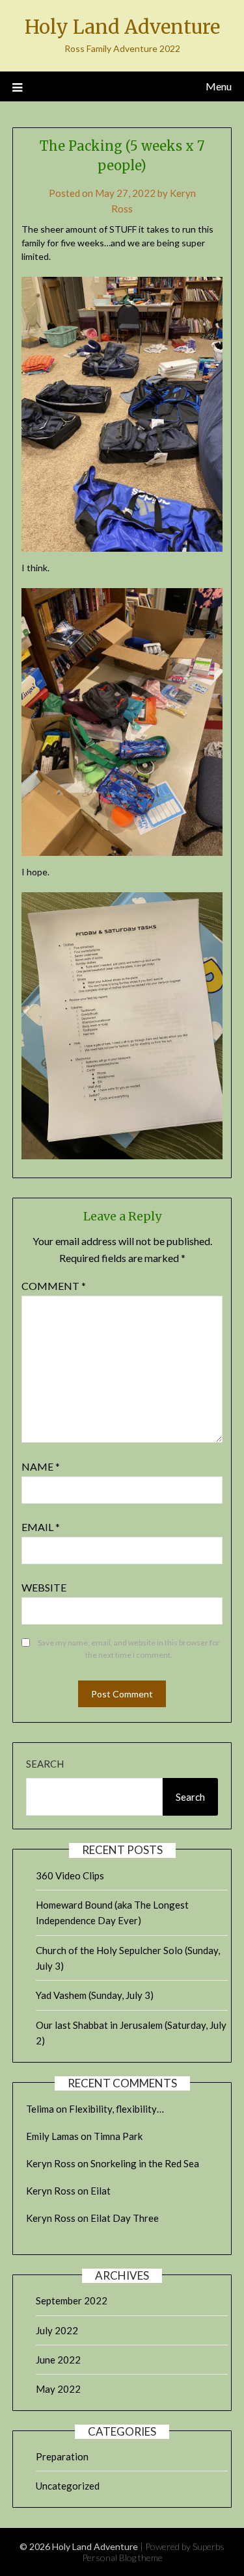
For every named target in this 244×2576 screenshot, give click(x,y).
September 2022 (72, 2300)
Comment (54, 1286)
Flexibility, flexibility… (116, 2109)
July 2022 (57, 2330)
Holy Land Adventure (122, 27)
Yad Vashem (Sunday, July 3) (95, 1995)
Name (41, 1466)
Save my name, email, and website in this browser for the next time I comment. (129, 1649)
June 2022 (58, 2360)
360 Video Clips (70, 1875)
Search (45, 1764)
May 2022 (58, 2389)
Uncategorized (68, 2486)
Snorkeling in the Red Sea (145, 2163)
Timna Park (118, 2136)
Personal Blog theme (122, 2557)
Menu (219, 86)
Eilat (101, 2191)
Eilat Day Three (125, 2218)
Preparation (62, 2456)
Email (41, 1527)
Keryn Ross (51, 2163)
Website (44, 1587)
